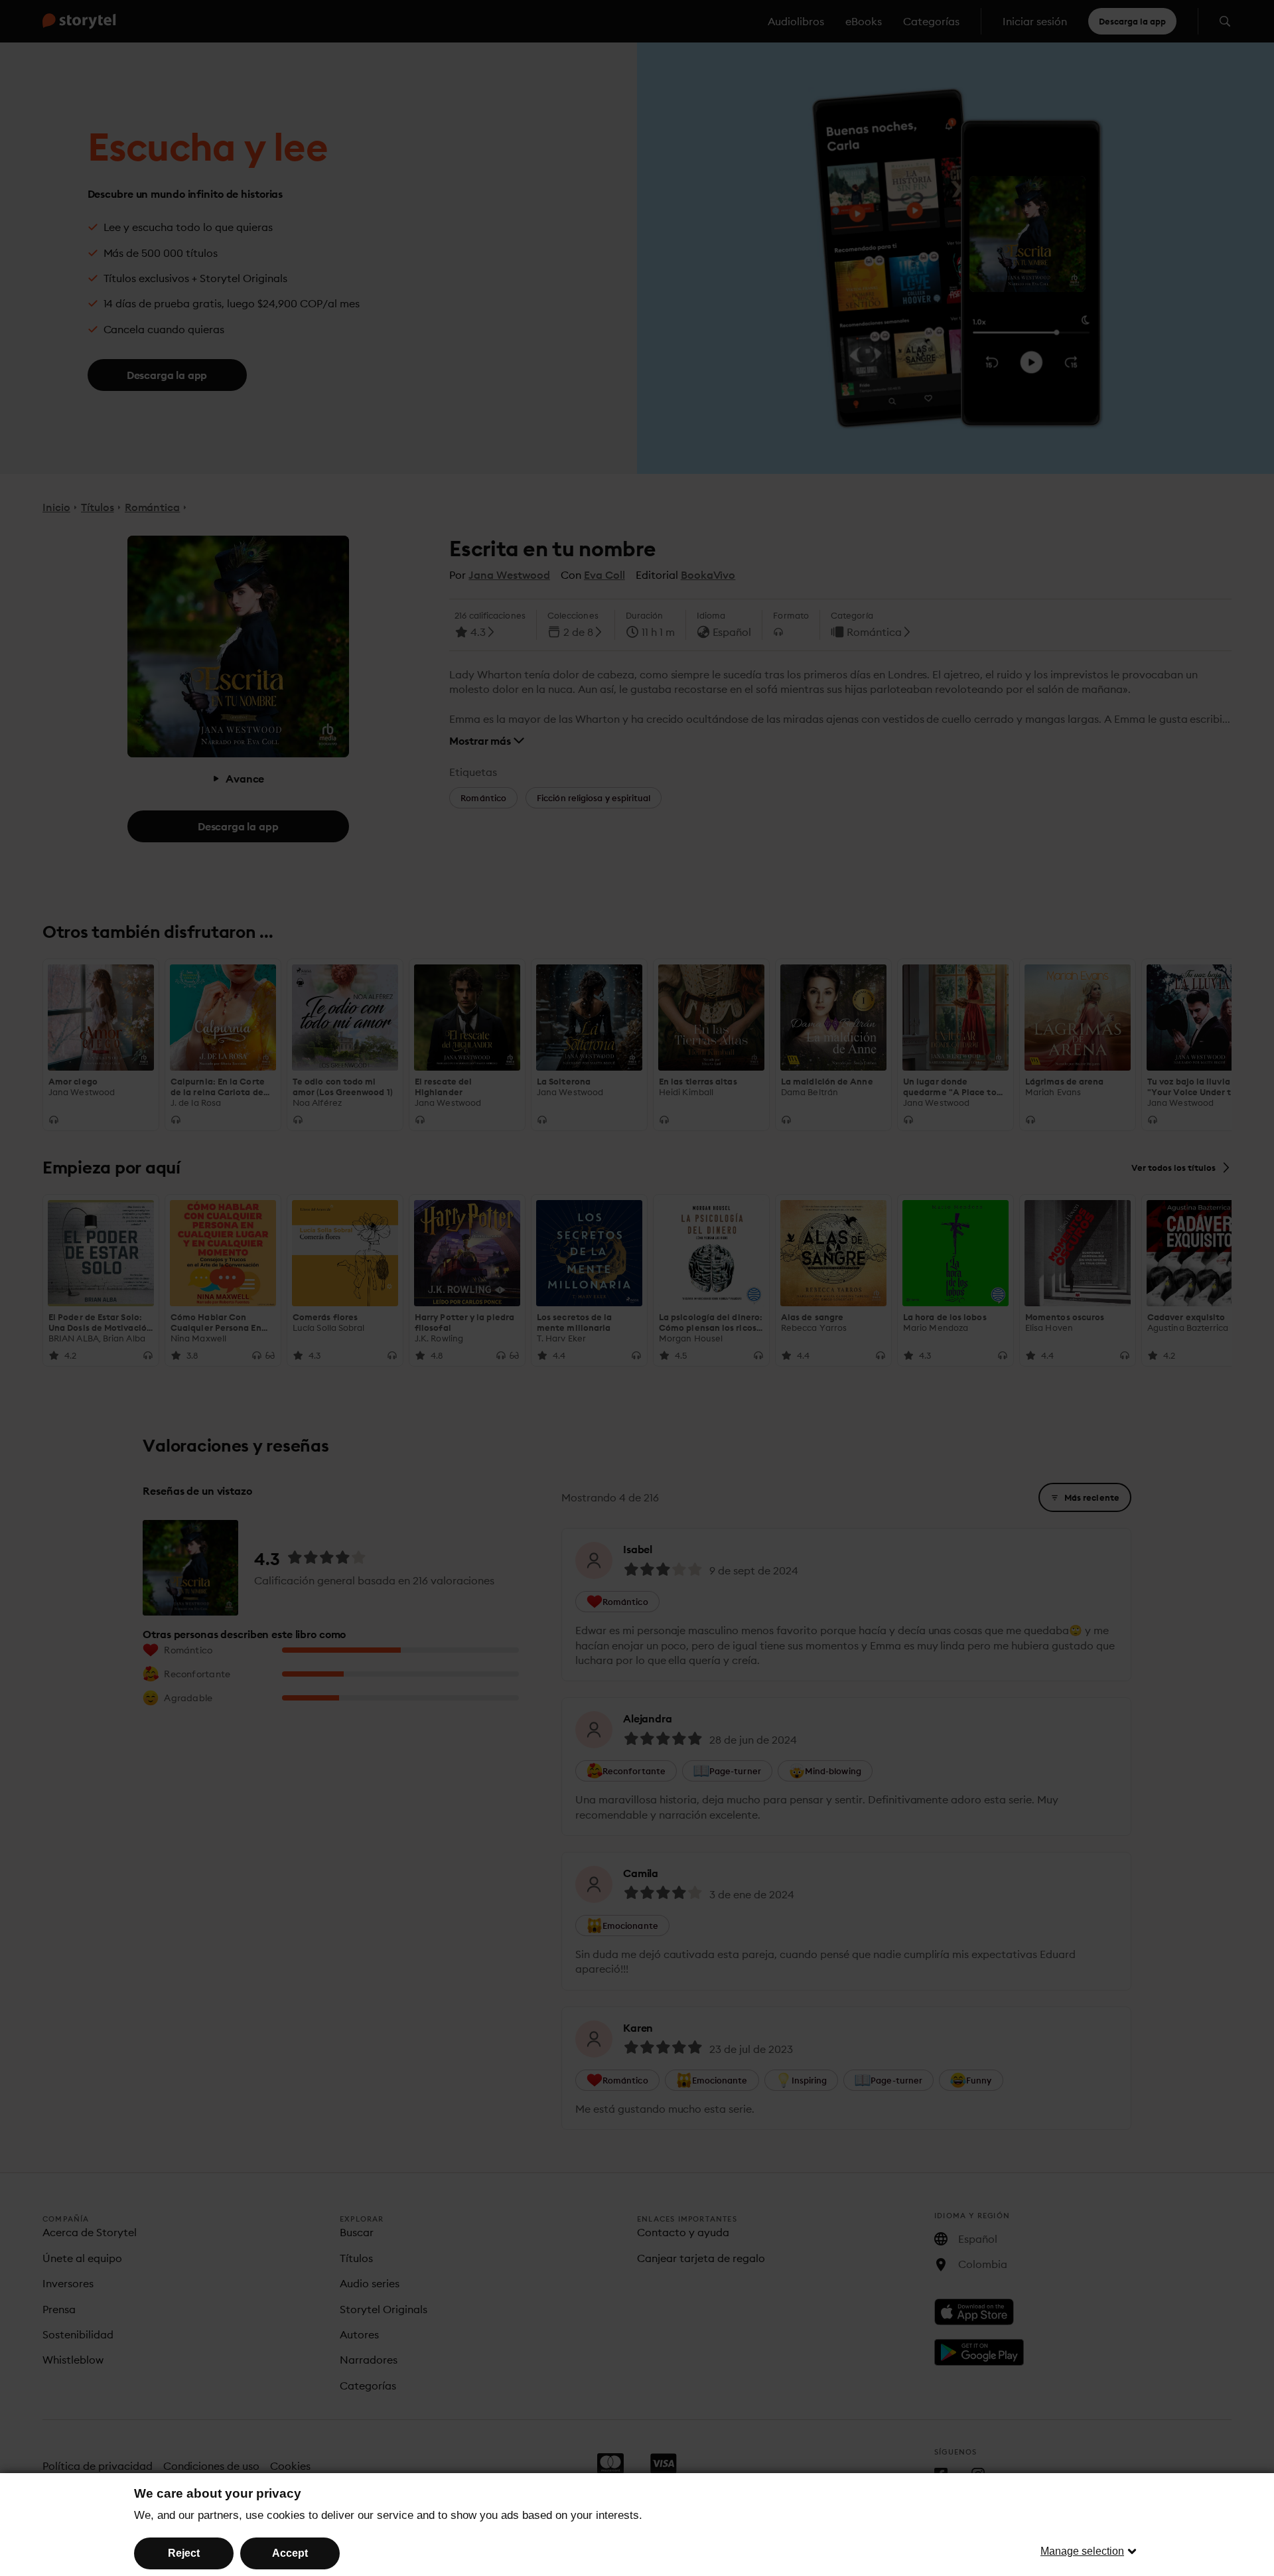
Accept (290, 2553)
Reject (184, 2553)
